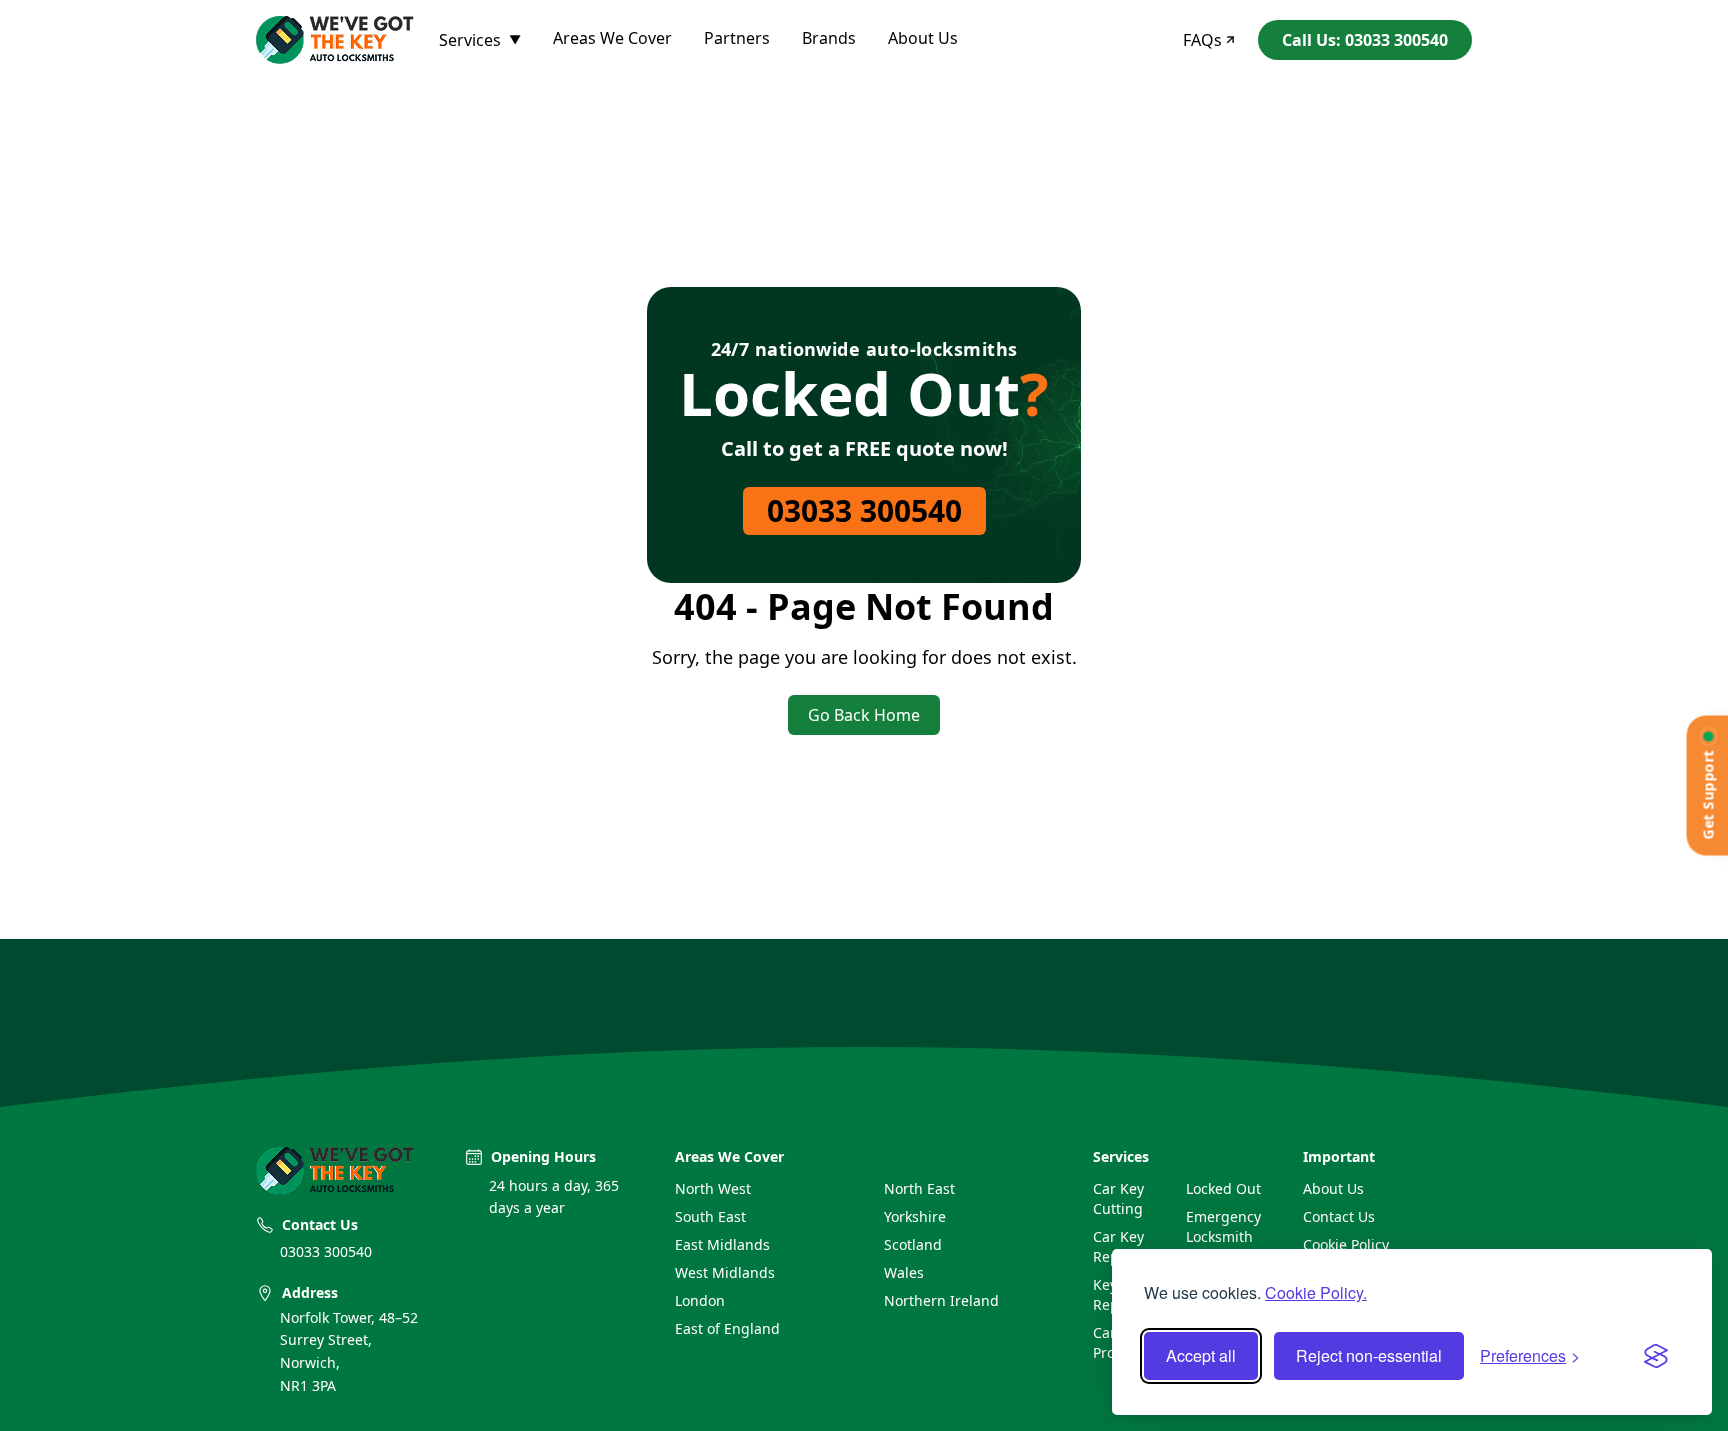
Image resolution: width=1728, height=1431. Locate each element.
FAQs (1202, 40)
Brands (829, 38)
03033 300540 (864, 510)
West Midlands (725, 1272)
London (700, 1300)
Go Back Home (864, 715)
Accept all (1201, 1355)
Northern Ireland (941, 1300)
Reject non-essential (1369, 1355)
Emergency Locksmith (1223, 1226)
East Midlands (722, 1244)
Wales (904, 1272)
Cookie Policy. (1316, 1292)
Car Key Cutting (1118, 1198)
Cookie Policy (1346, 1244)
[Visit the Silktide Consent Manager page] (1656, 1356)
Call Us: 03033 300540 (1365, 40)
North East (919, 1188)
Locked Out (1223, 1188)
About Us (923, 38)
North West (713, 1188)
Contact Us (1339, 1216)
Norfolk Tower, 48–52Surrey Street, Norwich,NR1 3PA (349, 1351)
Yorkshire (915, 1216)
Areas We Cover (612, 38)
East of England (727, 1328)
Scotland (913, 1244)
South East (710, 1216)
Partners (737, 38)
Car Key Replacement (1131, 1246)
